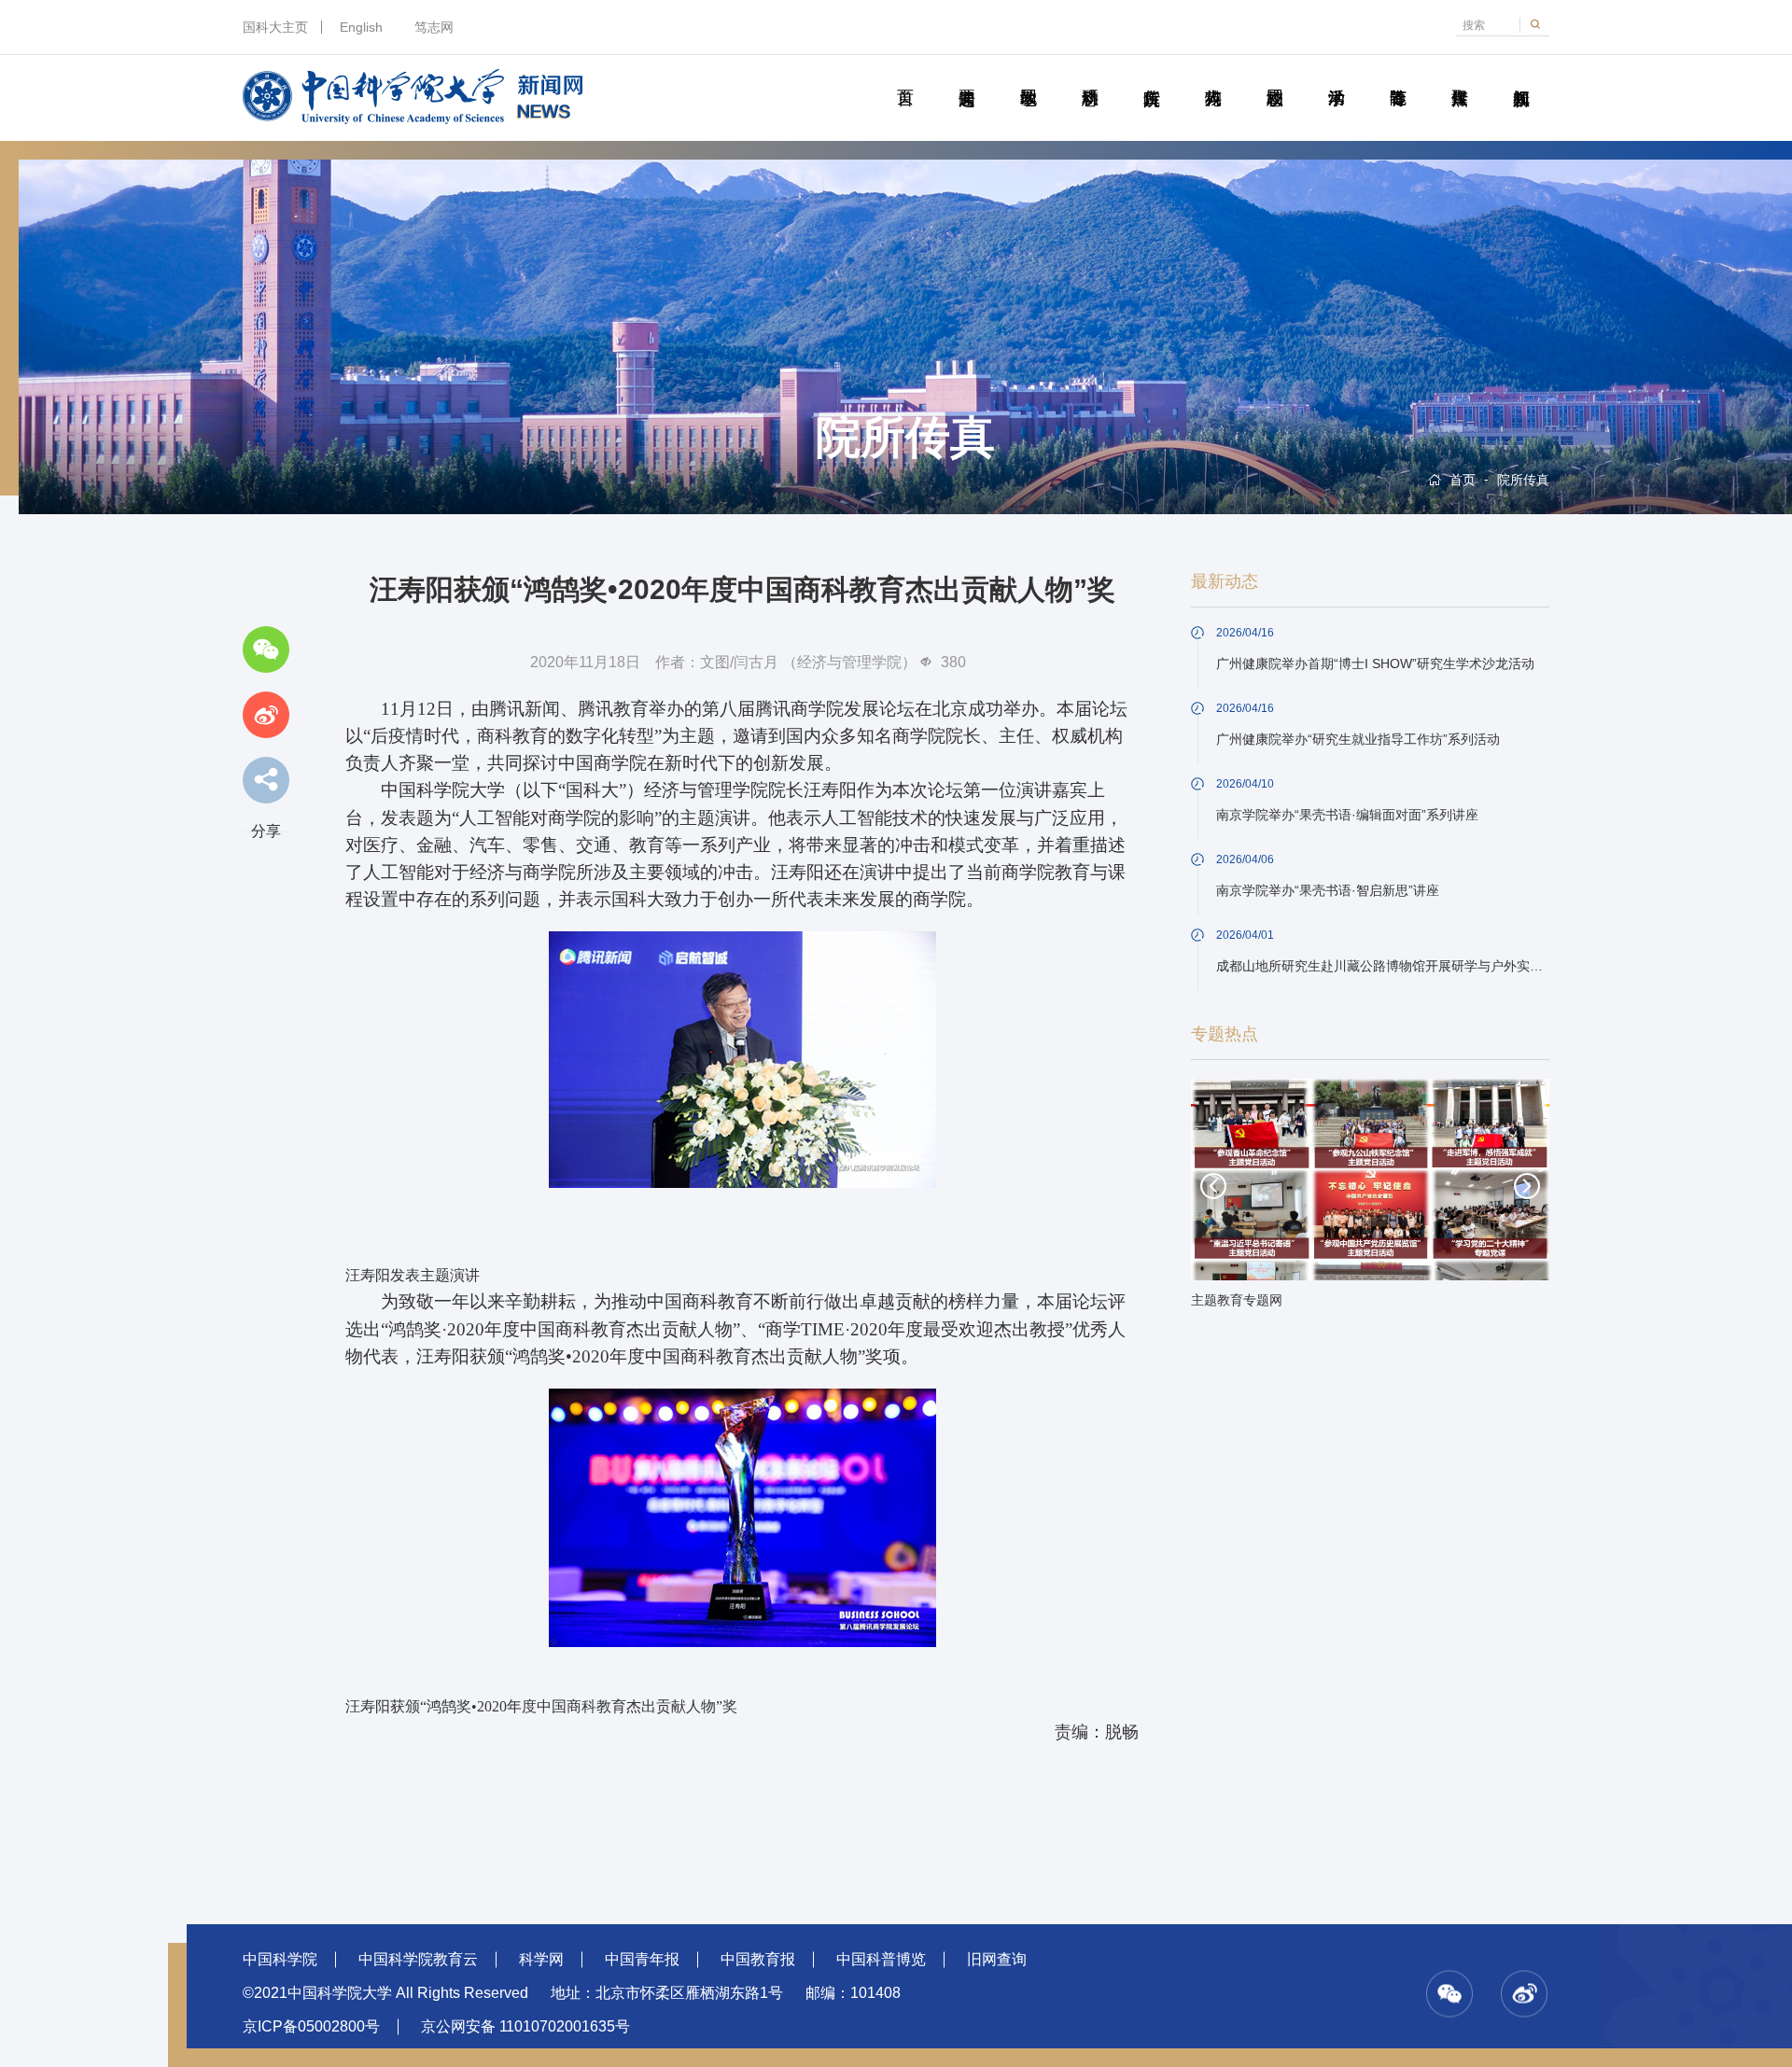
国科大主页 (275, 27)
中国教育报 (758, 1959)
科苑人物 (1213, 77)
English (361, 27)
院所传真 (1151, 77)
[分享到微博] (266, 715)
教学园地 (1028, 77)
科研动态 (1090, 77)
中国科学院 (280, 1959)
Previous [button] (1213, 1186)
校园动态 (1274, 77)
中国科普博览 (881, 1959)
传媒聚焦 (1459, 77)
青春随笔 (1398, 77)
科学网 (541, 1959)
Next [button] (1527, 1186)
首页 (905, 77)
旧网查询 (997, 1959)
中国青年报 (642, 1959)
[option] (1370, 1199)
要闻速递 (966, 77)
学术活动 (1336, 77)
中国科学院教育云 (418, 1959)
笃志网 (434, 27)
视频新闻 (1521, 77)
